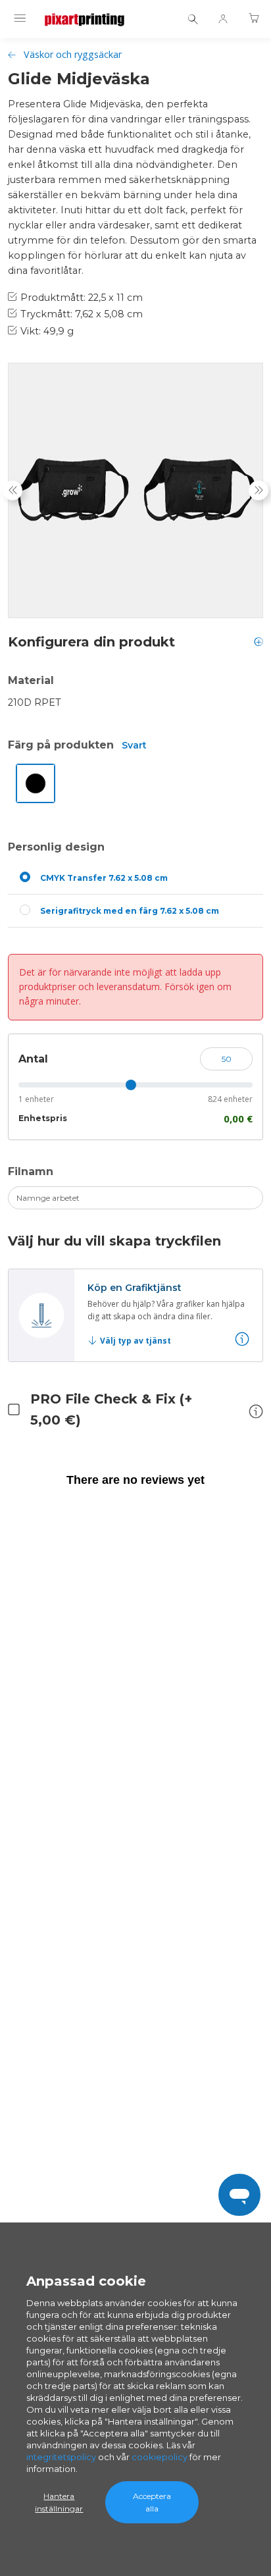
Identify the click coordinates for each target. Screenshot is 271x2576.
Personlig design (56, 847)
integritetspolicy (61, 2457)
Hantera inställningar (59, 2502)
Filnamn (31, 1171)
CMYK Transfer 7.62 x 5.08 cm (104, 878)
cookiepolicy (160, 2457)
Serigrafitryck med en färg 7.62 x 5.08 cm (130, 911)
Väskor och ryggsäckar (73, 54)
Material (31, 680)
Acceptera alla (152, 2502)
